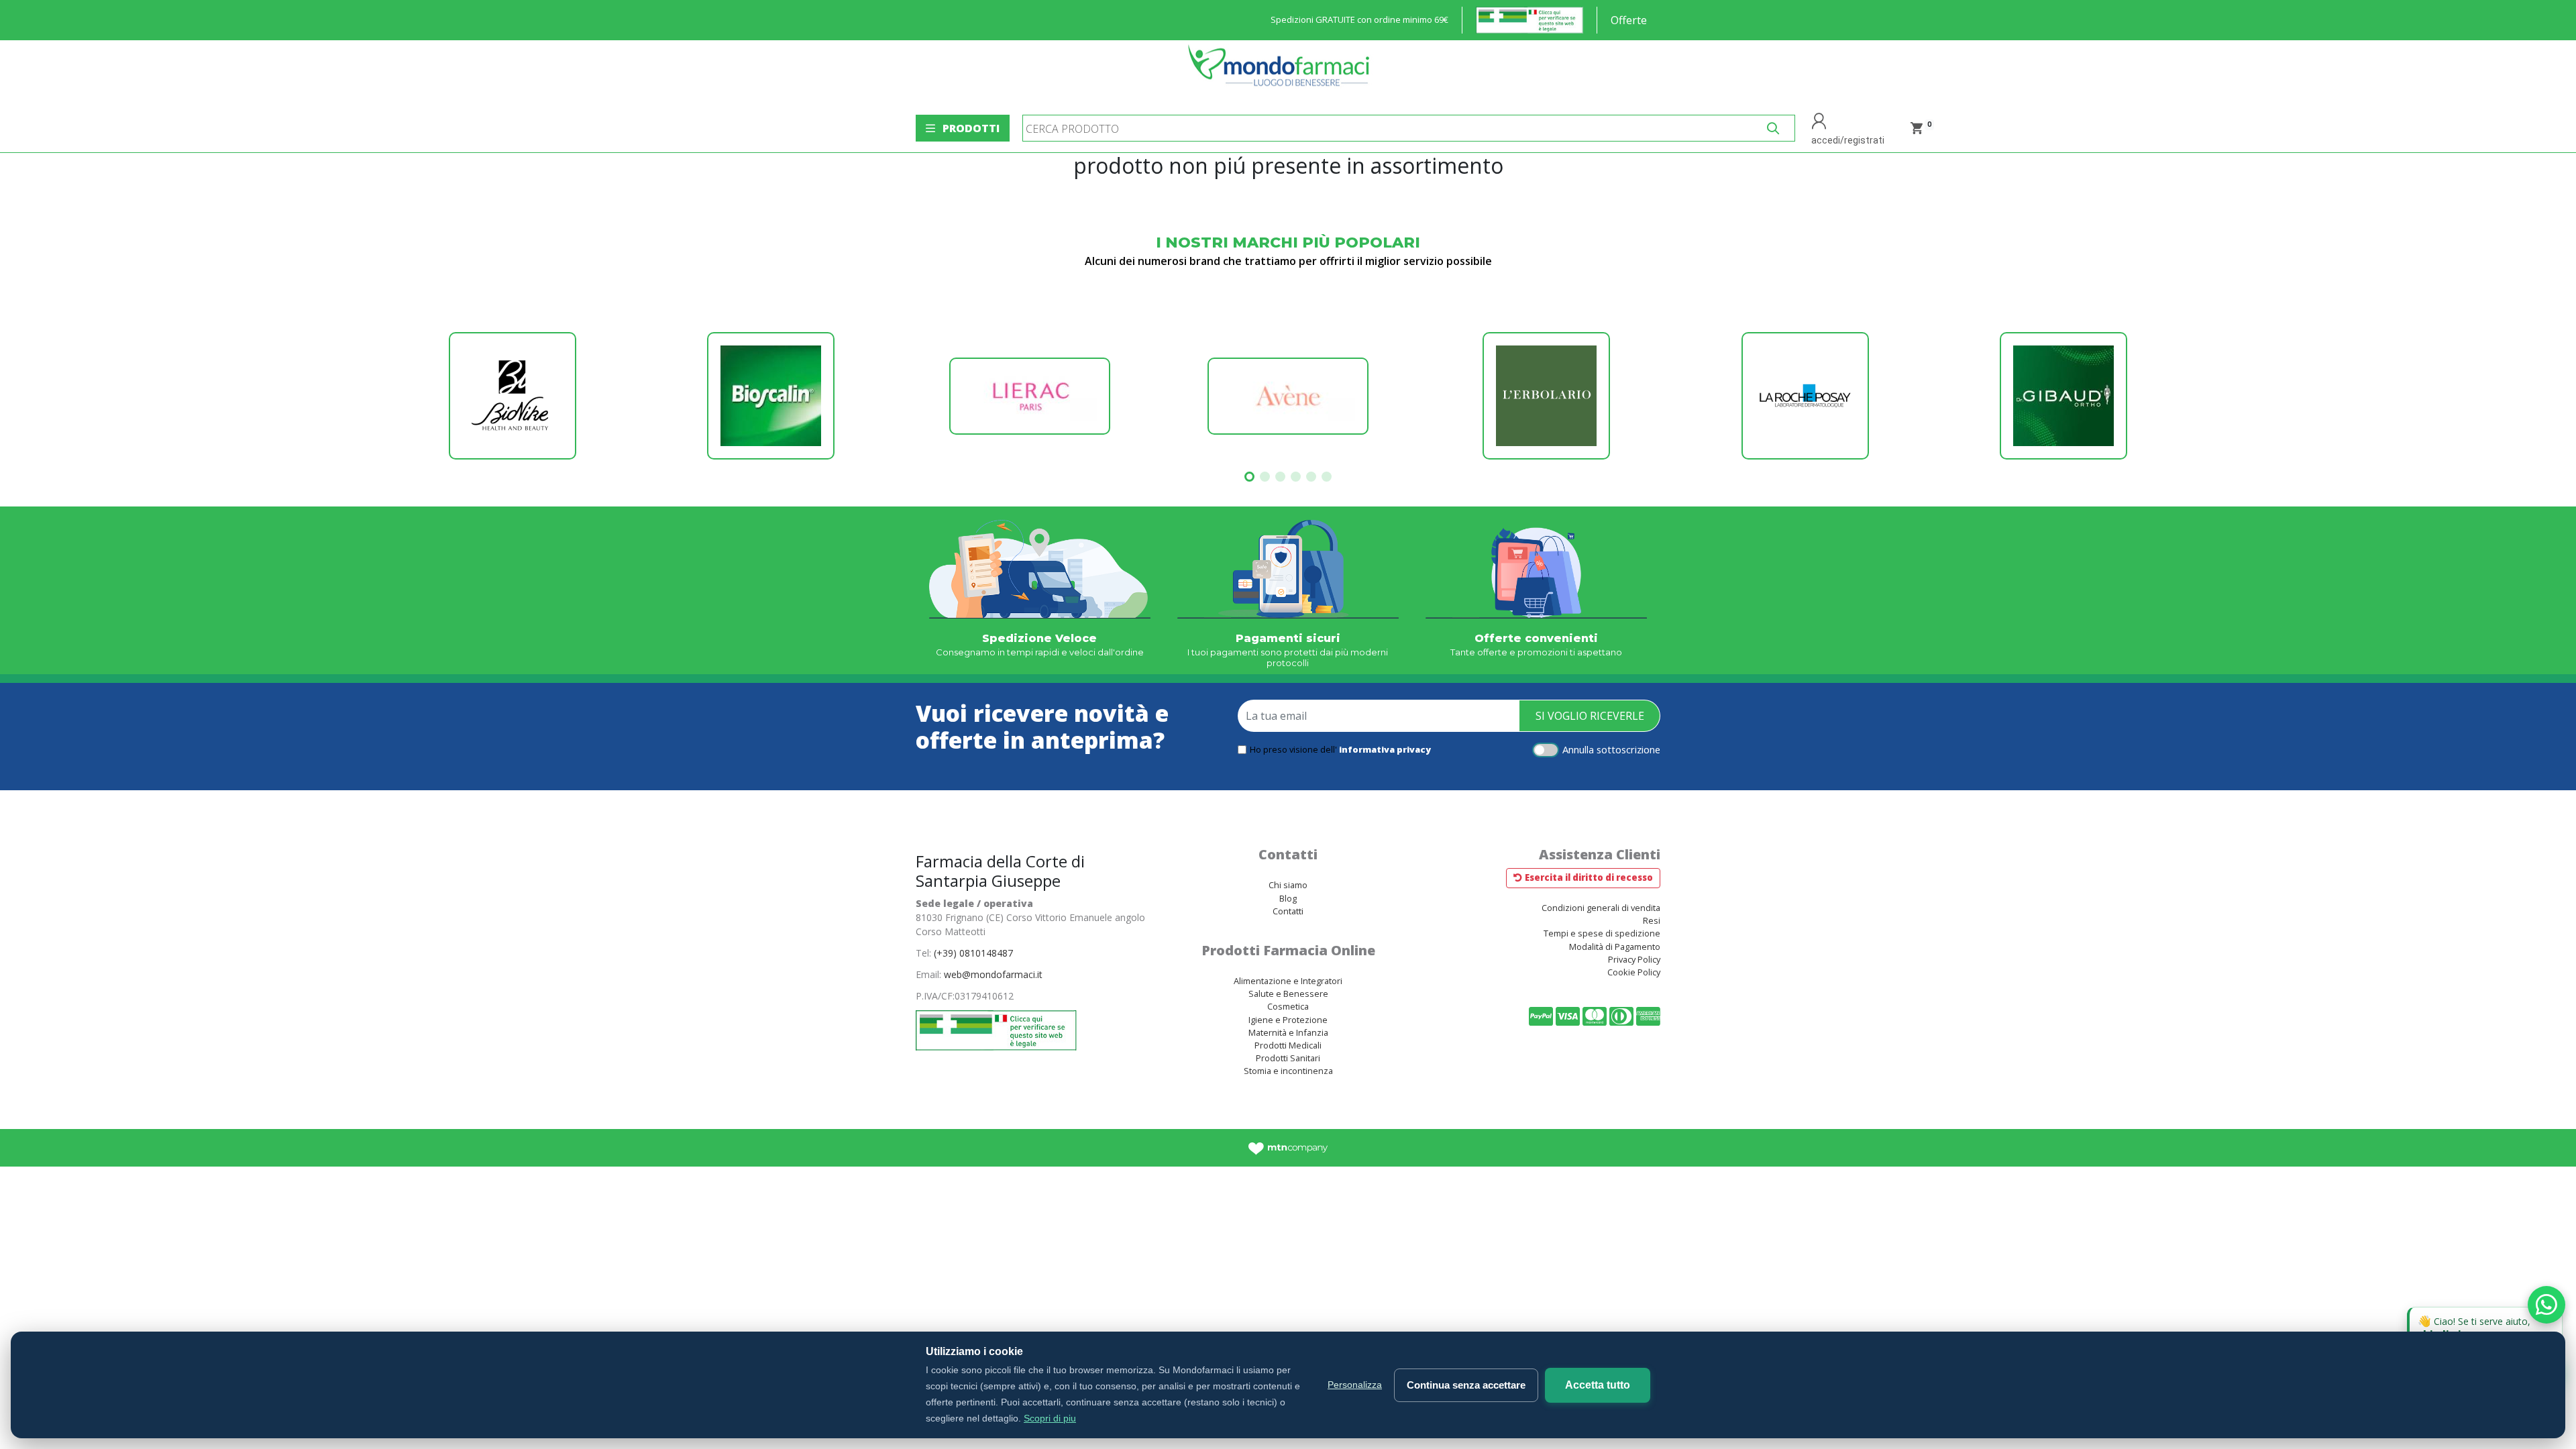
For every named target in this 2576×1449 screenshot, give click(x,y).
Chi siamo (1288, 885)
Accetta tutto (1598, 1385)
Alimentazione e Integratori (1288, 981)
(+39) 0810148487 (973, 953)
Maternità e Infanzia (1288, 1032)
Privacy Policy (1634, 959)
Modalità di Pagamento (1615, 947)
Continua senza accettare (1466, 1385)
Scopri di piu (1050, 1418)
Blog (1288, 898)
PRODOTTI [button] (971, 128)
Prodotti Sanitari (1288, 1058)
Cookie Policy (1634, 972)
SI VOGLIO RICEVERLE (1590, 716)
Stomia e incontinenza (1288, 1071)
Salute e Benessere (1288, 994)
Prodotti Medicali (1288, 1045)
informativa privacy (1385, 749)
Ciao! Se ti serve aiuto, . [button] (2487, 1324)
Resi (1652, 920)
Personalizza (1355, 1385)
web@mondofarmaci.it (993, 974)
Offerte (1629, 20)
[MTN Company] (1288, 1148)
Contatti (1288, 911)
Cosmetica (1288, 1006)
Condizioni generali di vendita (1601, 908)
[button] (1249, 477)
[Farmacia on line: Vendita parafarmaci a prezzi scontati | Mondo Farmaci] (1283, 72)
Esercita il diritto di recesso (1589, 877)
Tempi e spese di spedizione (1602, 933)
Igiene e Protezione (1288, 1020)
